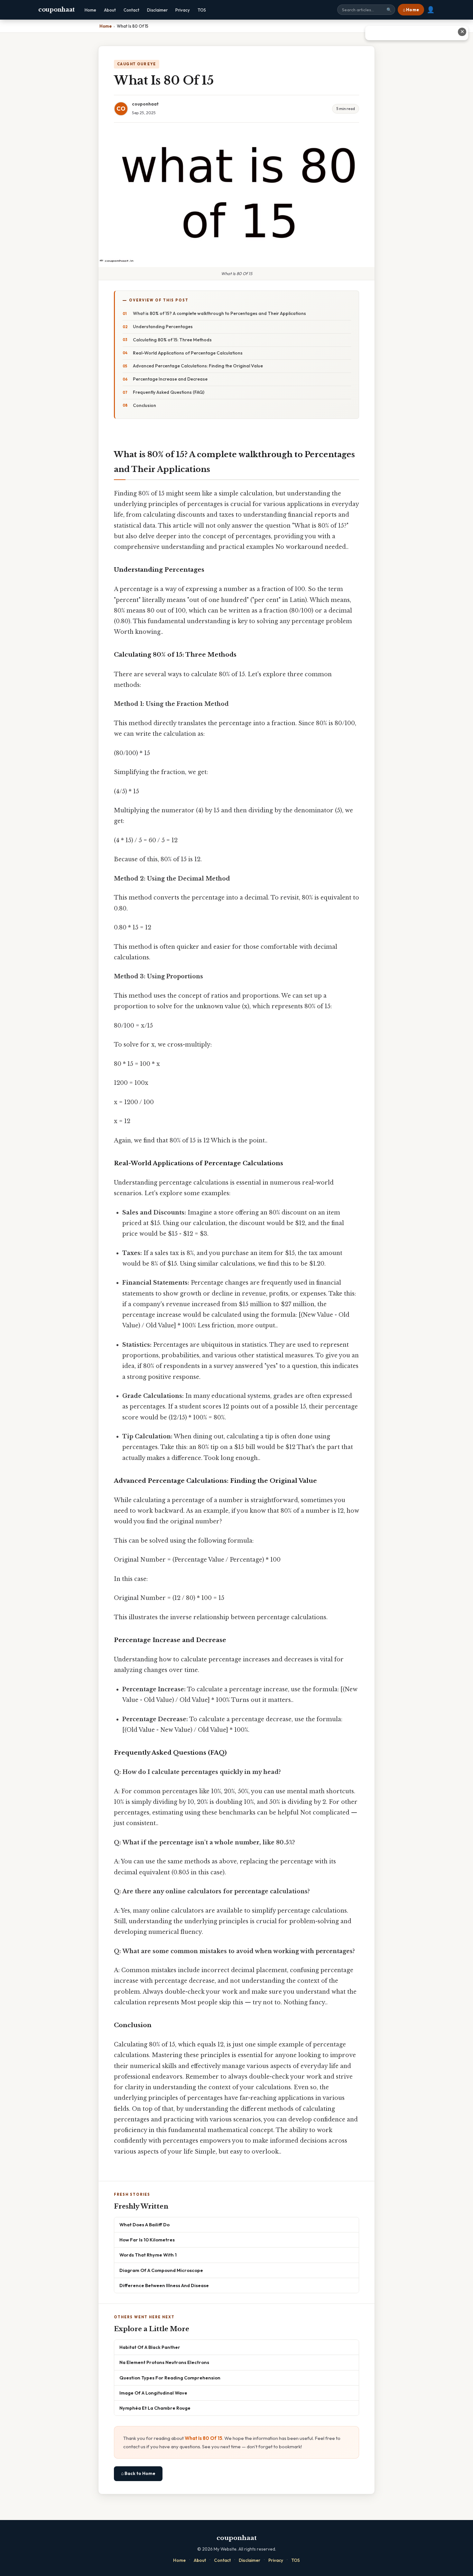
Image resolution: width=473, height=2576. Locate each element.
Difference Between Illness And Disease (164, 2285)
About (110, 10)
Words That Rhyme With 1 (148, 2255)
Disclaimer (157, 10)
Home (90, 10)
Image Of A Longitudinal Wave (153, 2393)
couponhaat (56, 10)
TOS (202, 10)
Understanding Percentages (163, 327)
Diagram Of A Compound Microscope (161, 2270)
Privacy (183, 10)
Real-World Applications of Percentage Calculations (188, 353)
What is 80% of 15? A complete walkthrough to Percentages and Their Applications (219, 313)
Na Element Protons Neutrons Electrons (164, 2362)
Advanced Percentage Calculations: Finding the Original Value (198, 366)
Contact (131, 10)
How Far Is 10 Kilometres (147, 2240)
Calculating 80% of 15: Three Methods (172, 340)
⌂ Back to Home (138, 2473)
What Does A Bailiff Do (144, 2225)
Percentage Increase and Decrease (170, 379)
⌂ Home (411, 10)
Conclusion (144, 405)
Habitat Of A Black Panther (150, 2347)
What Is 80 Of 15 (204, 2438)
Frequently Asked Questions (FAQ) (169, 392)
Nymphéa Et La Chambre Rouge (155, 2408)
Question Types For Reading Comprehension (170, 2378)
